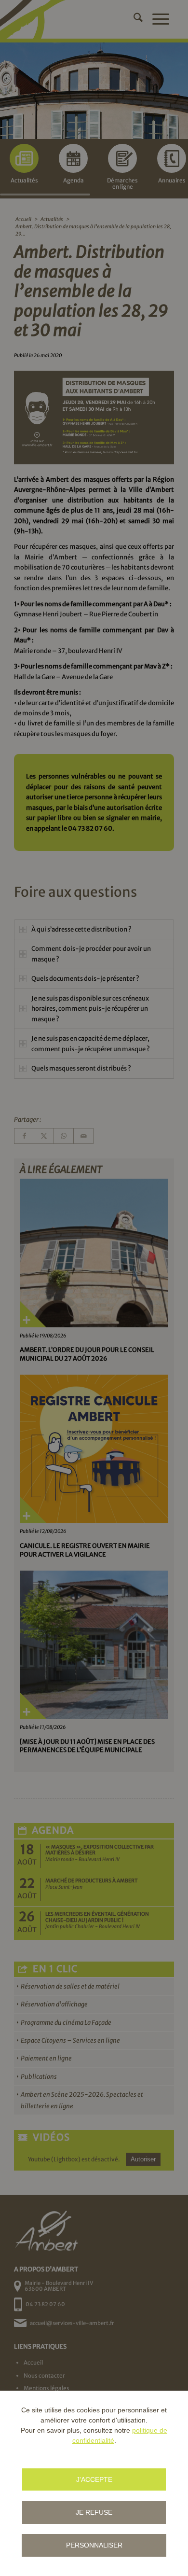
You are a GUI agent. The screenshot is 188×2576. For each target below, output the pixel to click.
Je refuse (94, 2512)
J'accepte (94, 2479)
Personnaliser (94, 2545)
